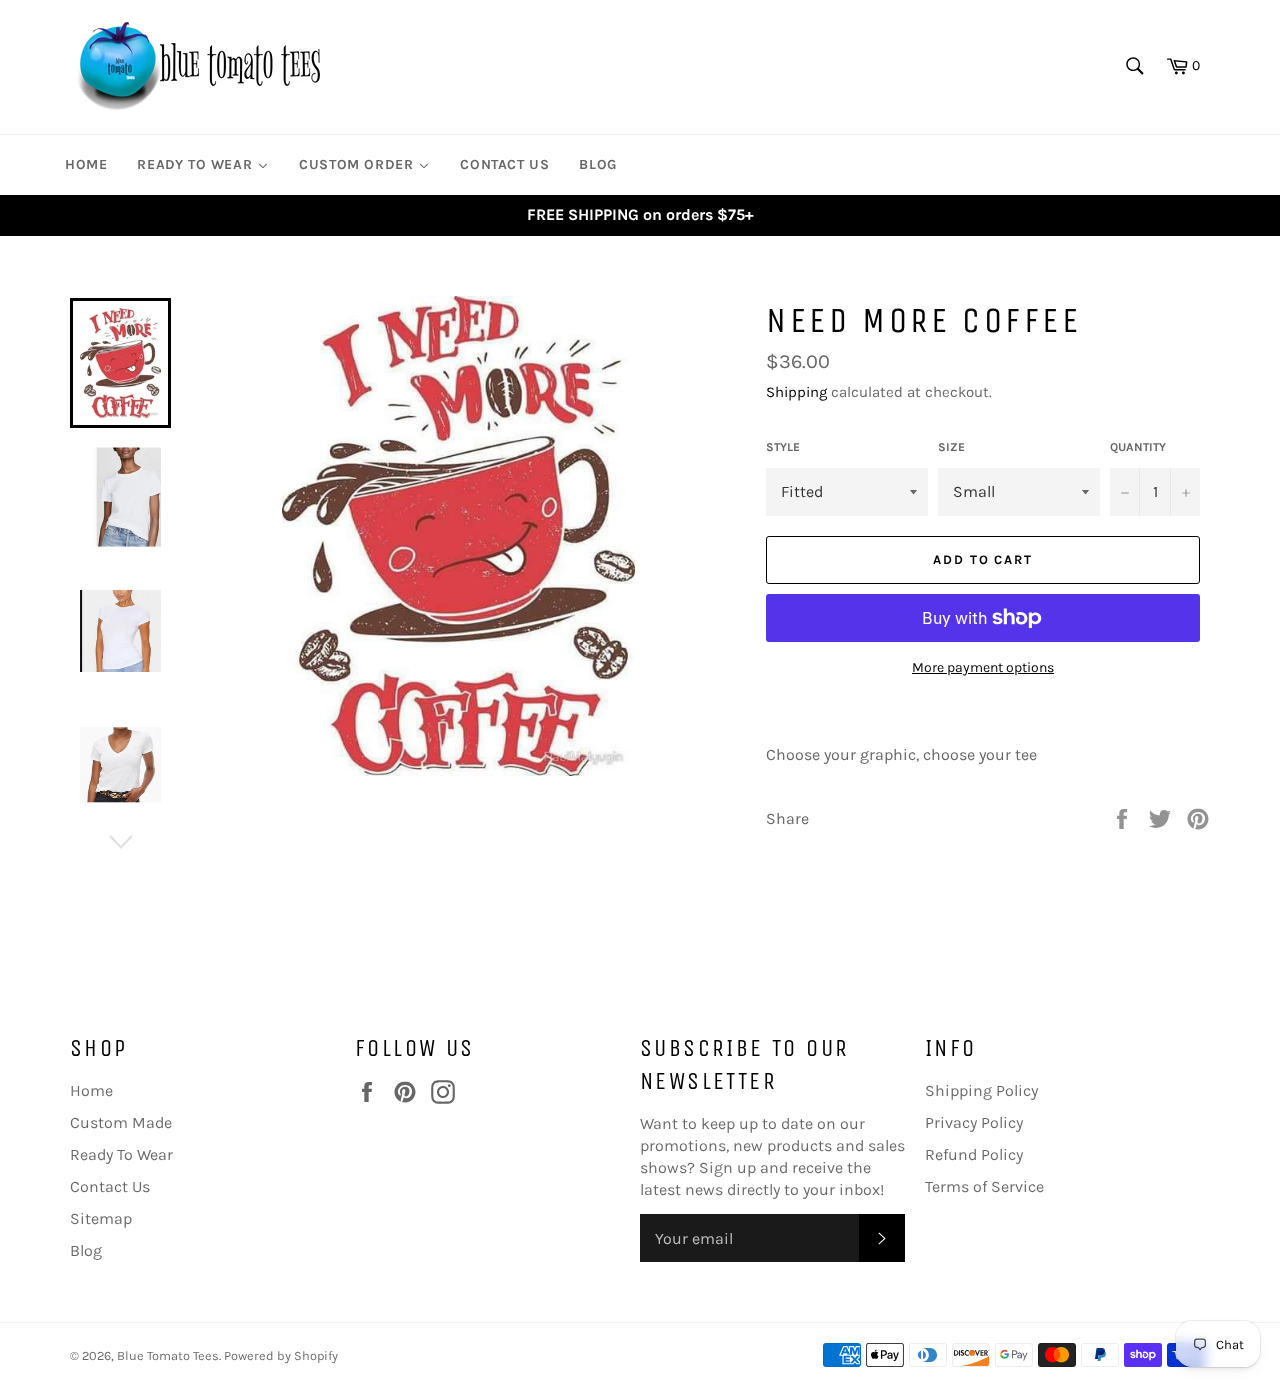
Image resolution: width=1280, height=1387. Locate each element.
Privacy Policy (974, 1122)
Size (951, 447)
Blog (86, 1250)
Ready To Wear (121, 1154)
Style (783, 447)
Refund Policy (974, 1154)
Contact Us (110, 1186)
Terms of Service (984, 1186)
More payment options (983, 667)
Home (91, 1090)
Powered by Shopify (281, 1355)
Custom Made (121, 1122)
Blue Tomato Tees (168, 1355)
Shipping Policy (981, 1090)
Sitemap (101, 1218)
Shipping (796, 392)
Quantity (1138, 447)
